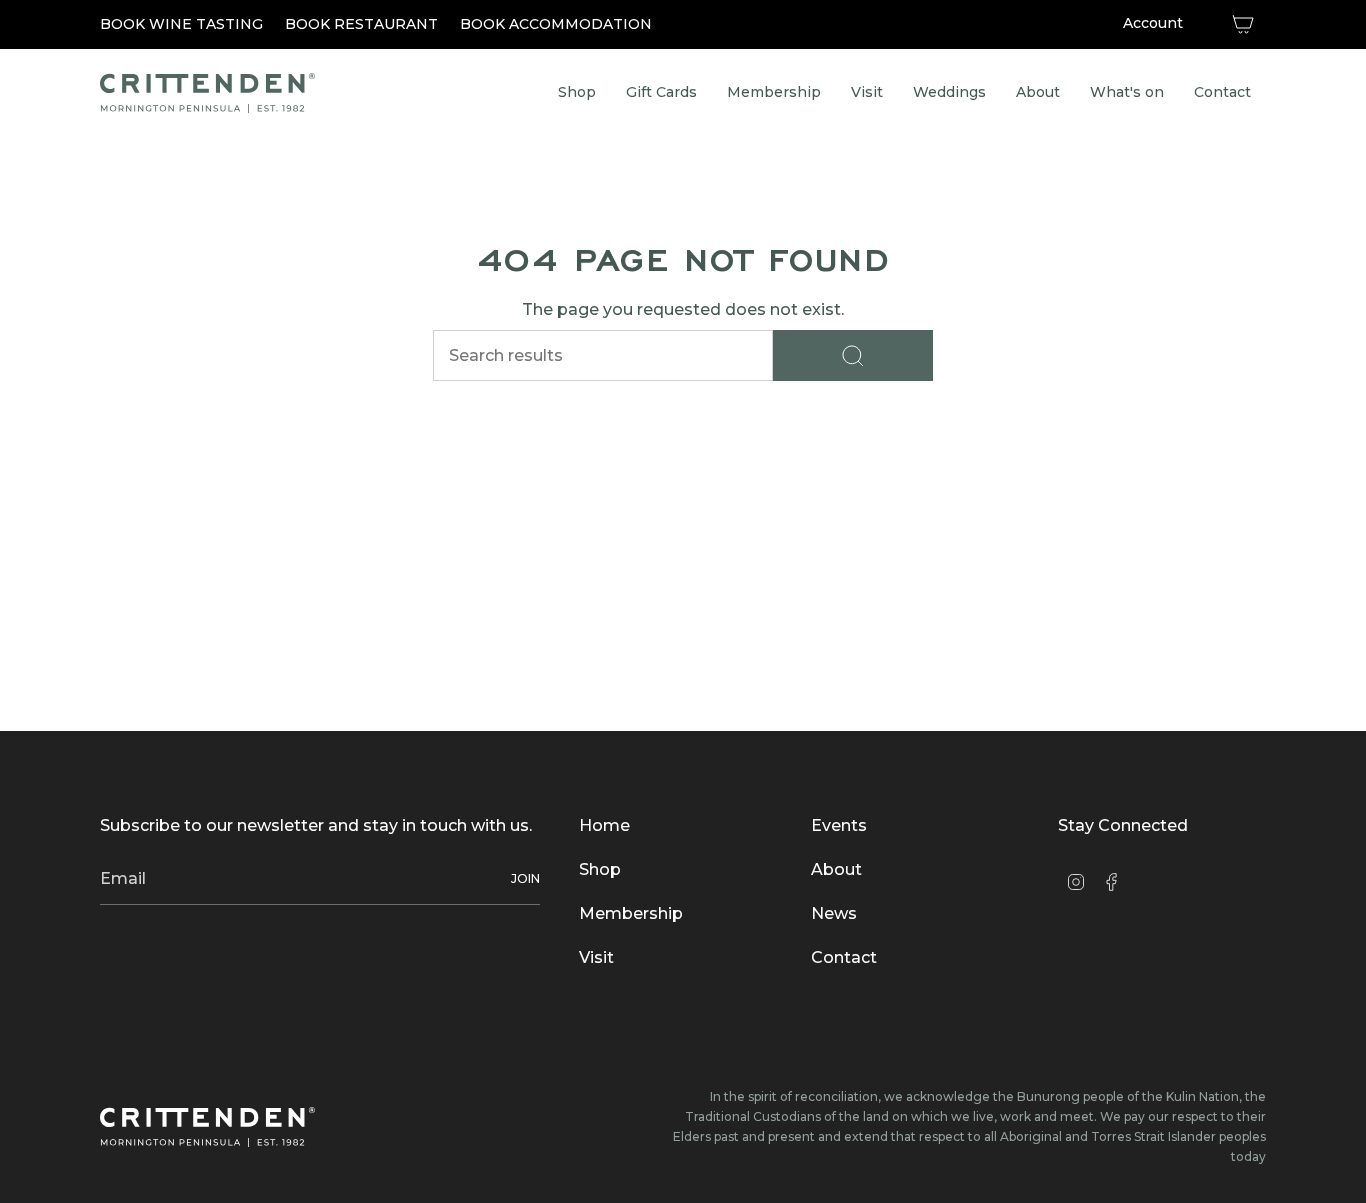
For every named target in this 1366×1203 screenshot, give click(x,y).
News (834, 913)
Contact (844, 957)
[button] (774, 93)
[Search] (853, 355)
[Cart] (1243, 24)
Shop (600, 869)
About (836, 869)
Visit (596, 957)
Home (604, 825)
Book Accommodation (556, 24)
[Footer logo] (207, 1127)
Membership (631, 913)
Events (839, 825)
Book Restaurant (361, 24)
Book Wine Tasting (181, 24)
